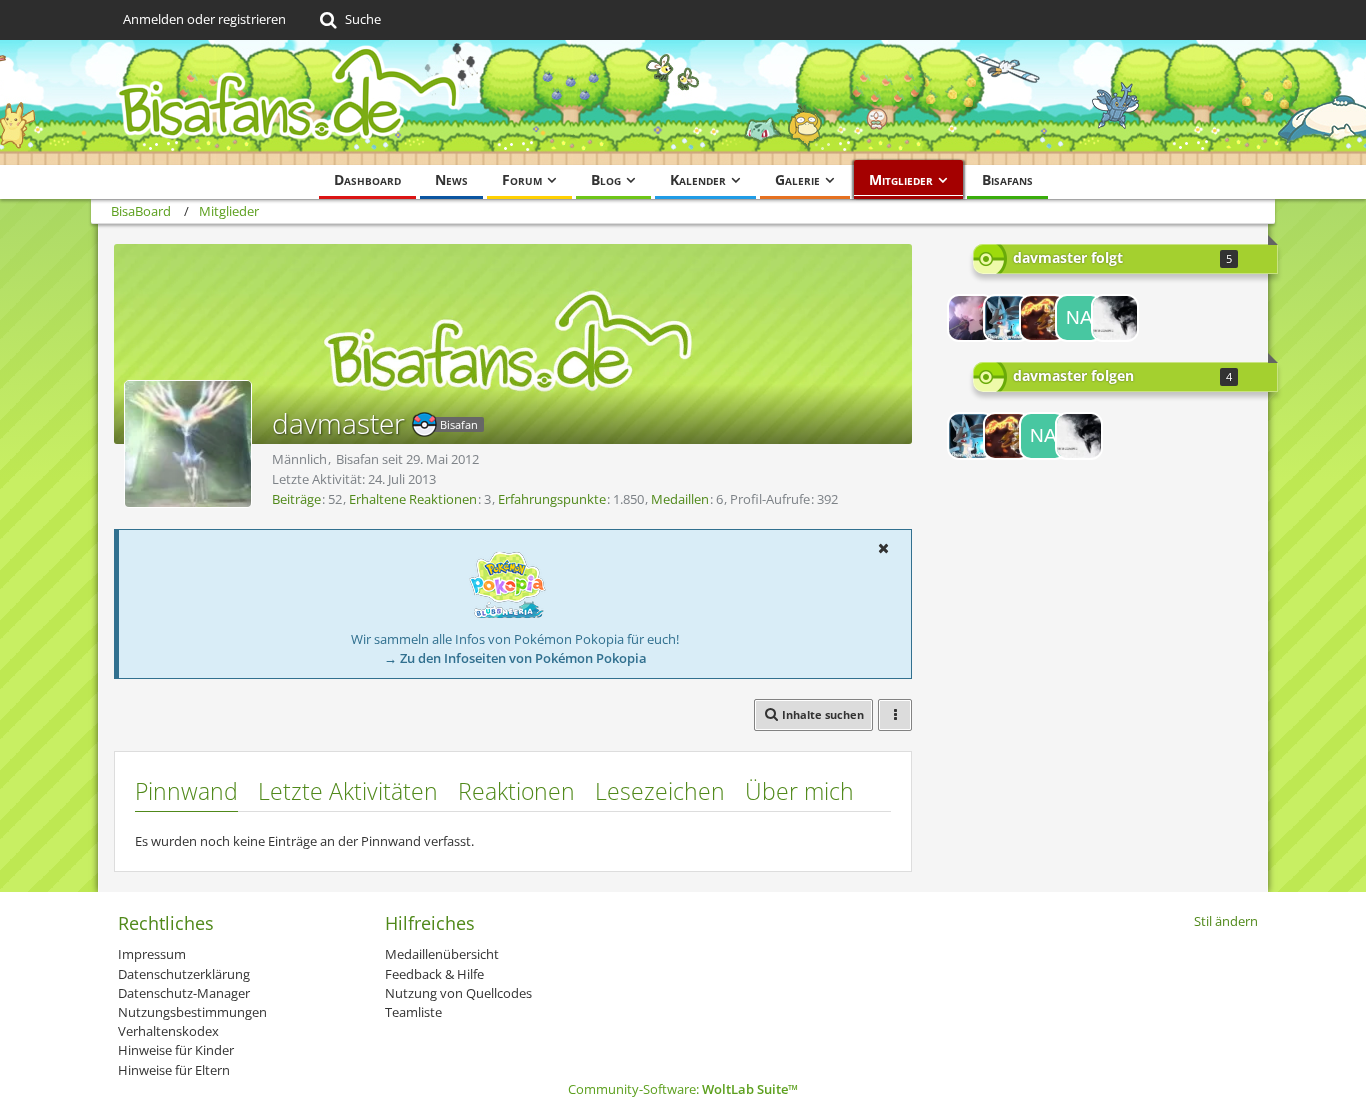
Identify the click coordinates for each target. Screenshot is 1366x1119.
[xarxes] (1115, 318)
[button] (883, 548)
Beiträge (296, 499)
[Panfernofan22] (1043, 318)
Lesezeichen (660, 791)
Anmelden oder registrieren (204, 19)
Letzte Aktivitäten (348, 791)
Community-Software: (683, 1089)
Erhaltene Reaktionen (413, 499)
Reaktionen (516, 791)
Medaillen (680, 499)
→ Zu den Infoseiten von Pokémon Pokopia (515, 658)
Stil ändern (1226, 921)
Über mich (799, 791)
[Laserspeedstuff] (1007, 318)
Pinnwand (186, 791)
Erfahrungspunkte (552, 499)
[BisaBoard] (683, 102)
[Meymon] (971, 318)
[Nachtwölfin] (1079, 318)
